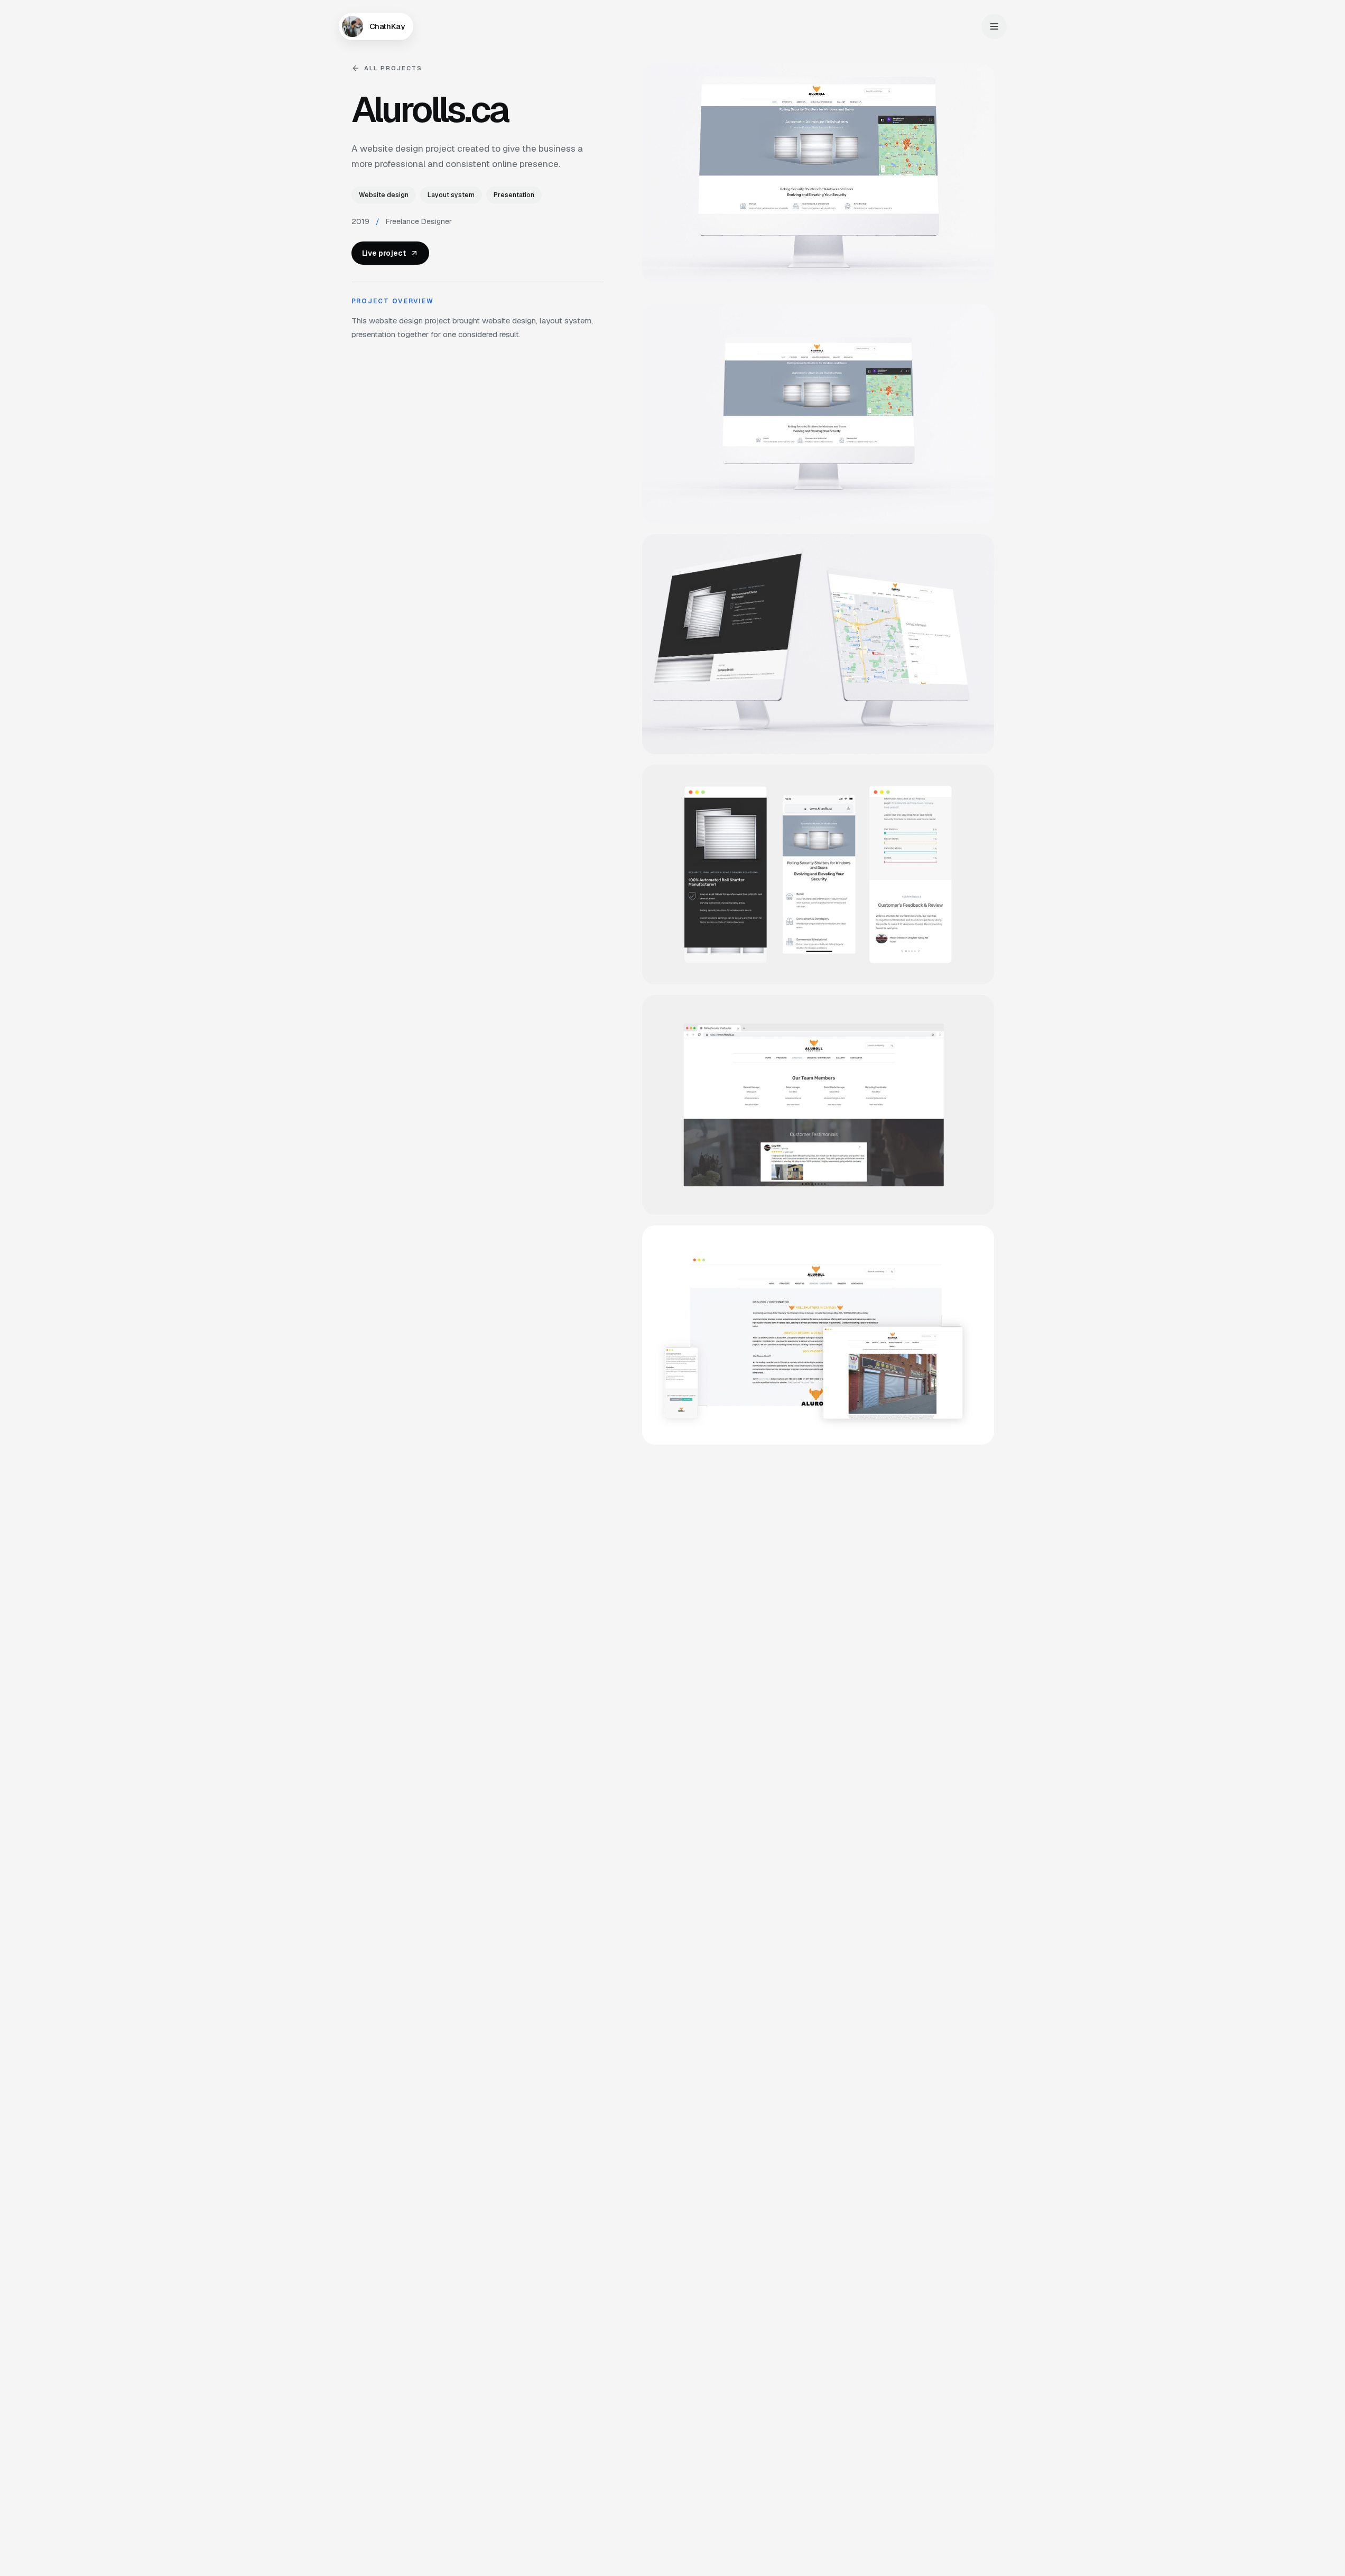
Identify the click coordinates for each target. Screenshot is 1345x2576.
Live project (384, 253)
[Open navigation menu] (994, 26)
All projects (393, 68)
